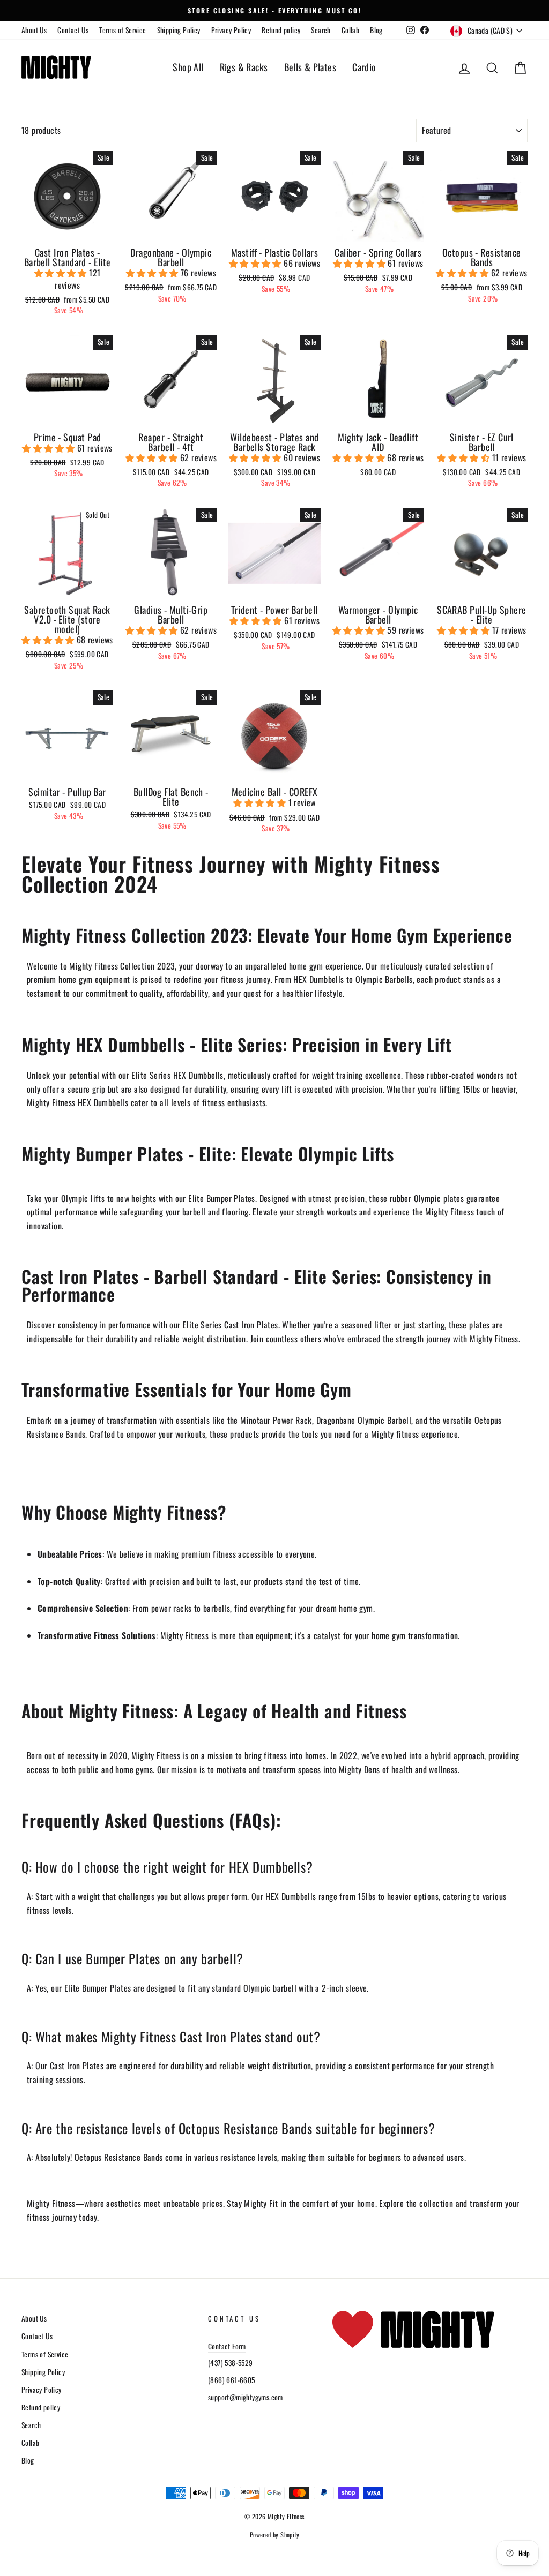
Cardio (364, 67)
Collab (350, 30)
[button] (62, 273)
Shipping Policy (179, 30)
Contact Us (73, 30)
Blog (376, 30)
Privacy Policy (231, 30)
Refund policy (281, 30)
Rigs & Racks (244, 67)
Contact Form (227, 2346)
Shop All (188, 67)
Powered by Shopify (274, 2534)
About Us (34, 30)
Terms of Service (123, 30)
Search (321, 30)
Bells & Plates (310, 67)
